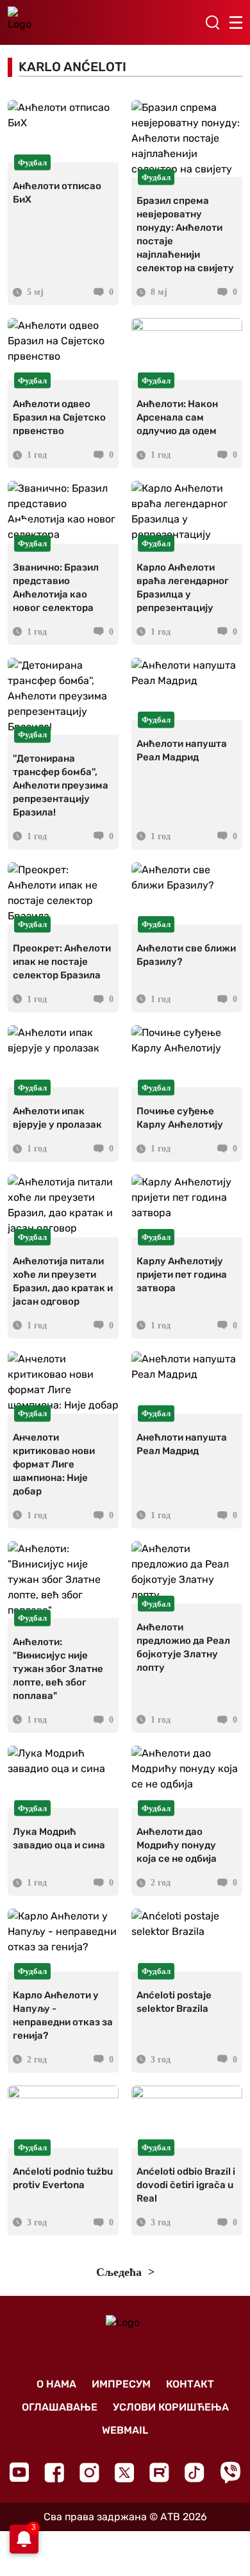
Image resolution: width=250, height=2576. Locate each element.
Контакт (190, 2384)
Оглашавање (60, 2407)
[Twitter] (124, 2472)
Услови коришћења (171, 2407)
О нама (56, 2384)
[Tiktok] (195, 2472)
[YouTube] (19, 2472)
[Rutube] (159, 2472)
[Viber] (230, 2472)
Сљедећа (121, 2272)
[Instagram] (89, 2472)
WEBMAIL (125, 2430)
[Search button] (212, 22)
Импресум (121, 2384)
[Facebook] (54, 2472)
